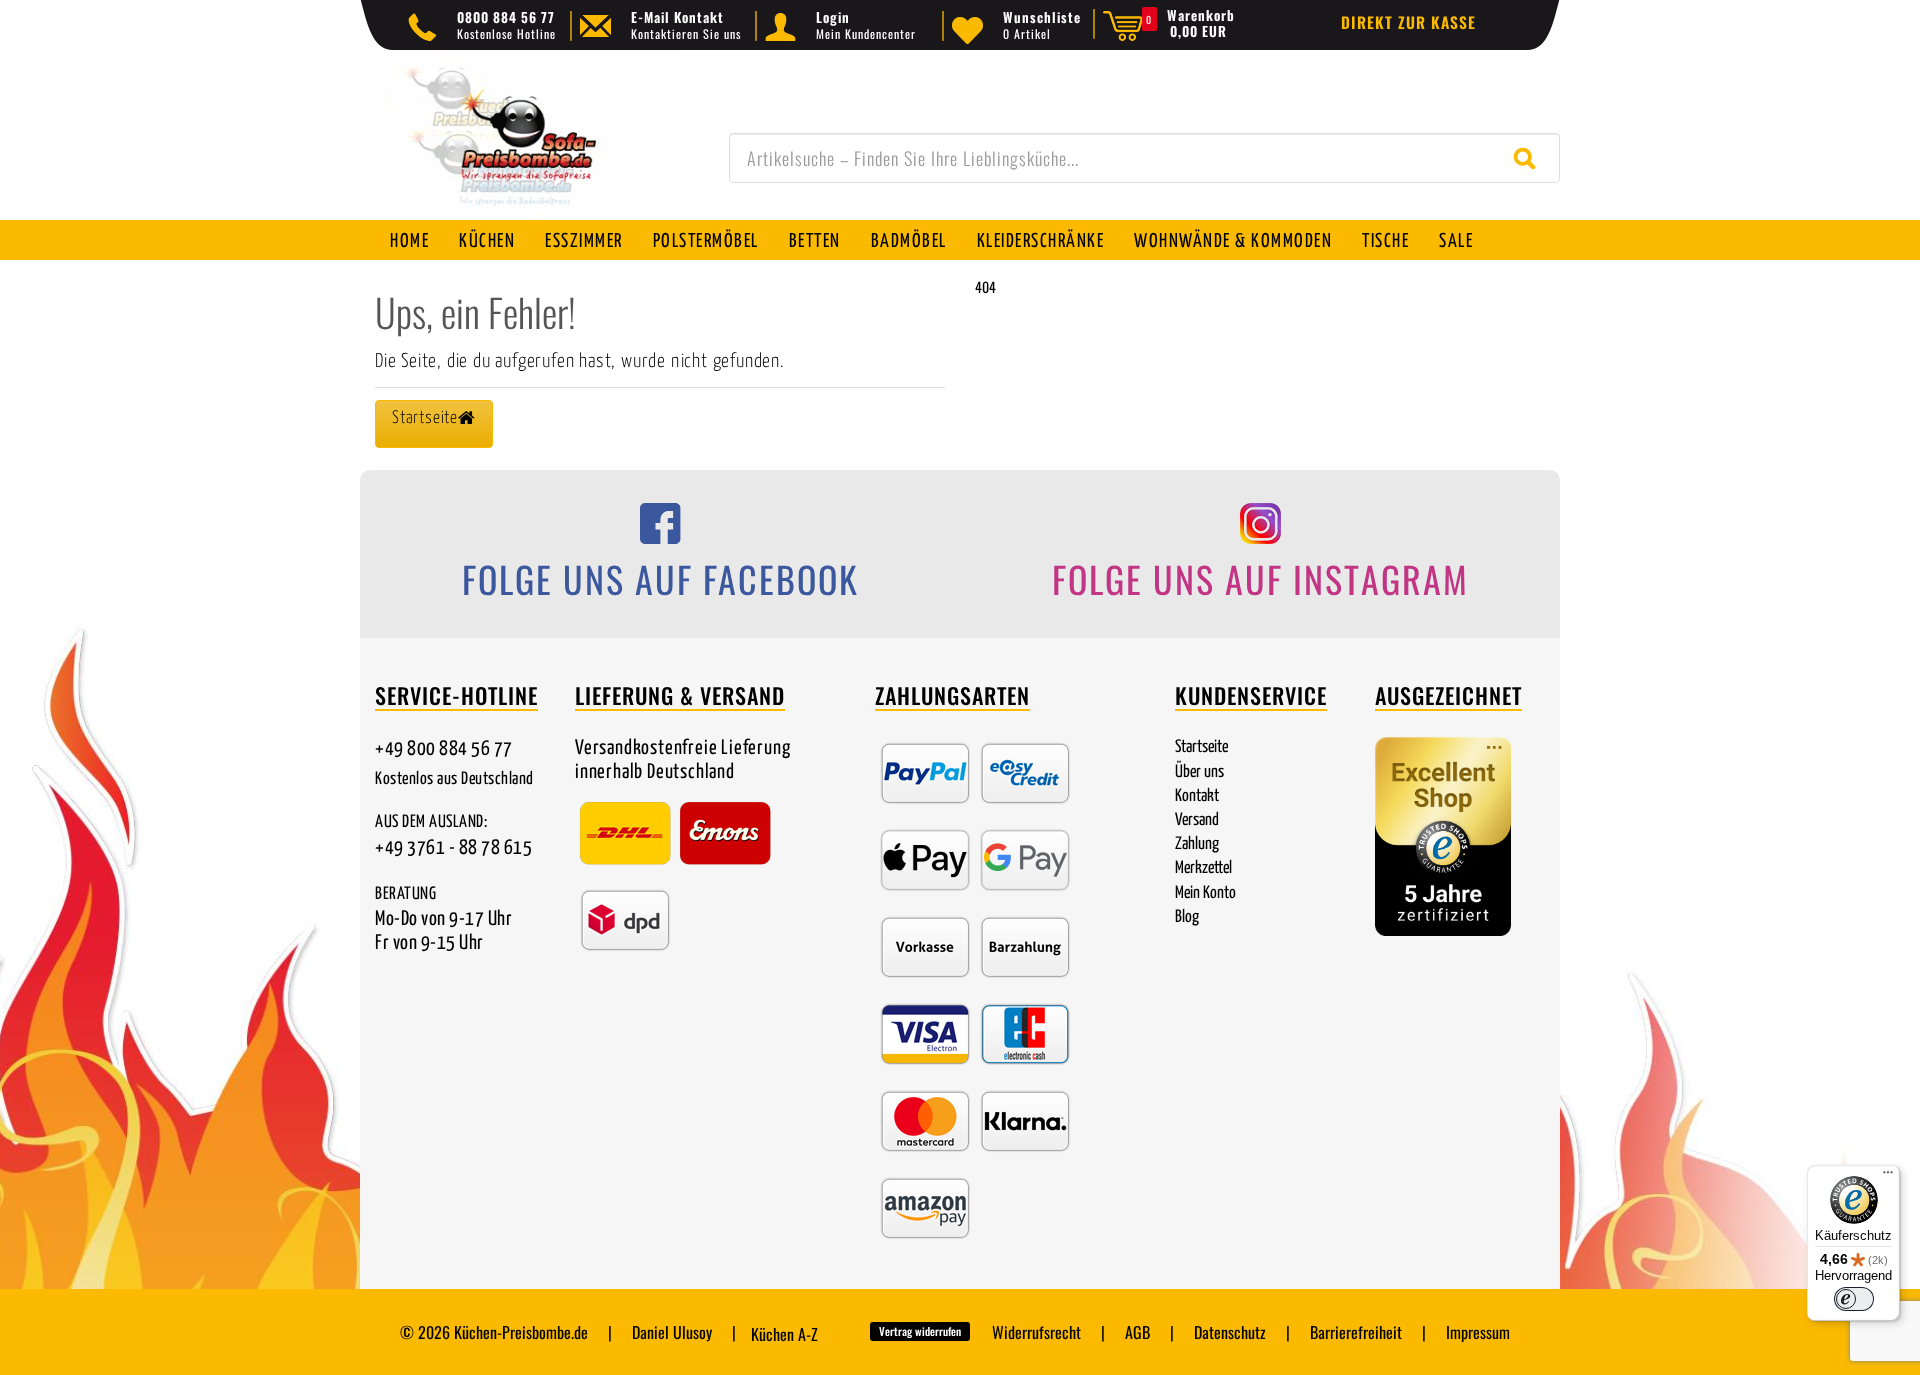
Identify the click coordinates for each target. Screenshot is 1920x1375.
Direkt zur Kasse (1408, 22)
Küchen (487, 241)
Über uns (1199, 772)
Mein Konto (1205, 893)
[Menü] (1888, 1177)
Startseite (1201, 747)
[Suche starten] (1529, 158)
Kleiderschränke (1041, 241)
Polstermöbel (706, 241)
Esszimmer (584, 241)
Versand (1197, 820)
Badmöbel (909, 241)
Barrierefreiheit (1356, 1332)
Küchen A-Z (784, 1334)
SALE (1456, 241)
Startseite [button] (425, 418)
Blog (1187, 917)
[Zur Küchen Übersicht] (520, 145)
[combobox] (1144, 158)
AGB (1137, 1332)
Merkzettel (1203, 868)
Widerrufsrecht (1036, 1332)
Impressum (1478, 1332)
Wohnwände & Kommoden (1233, 241)
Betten (815, 241)
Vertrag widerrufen (920, 1331)
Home (409, 241)
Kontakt (1197, 796)
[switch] (1854, 1299)
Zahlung (1197, 844)
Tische (1385, 241)
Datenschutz (1230, 1332)
